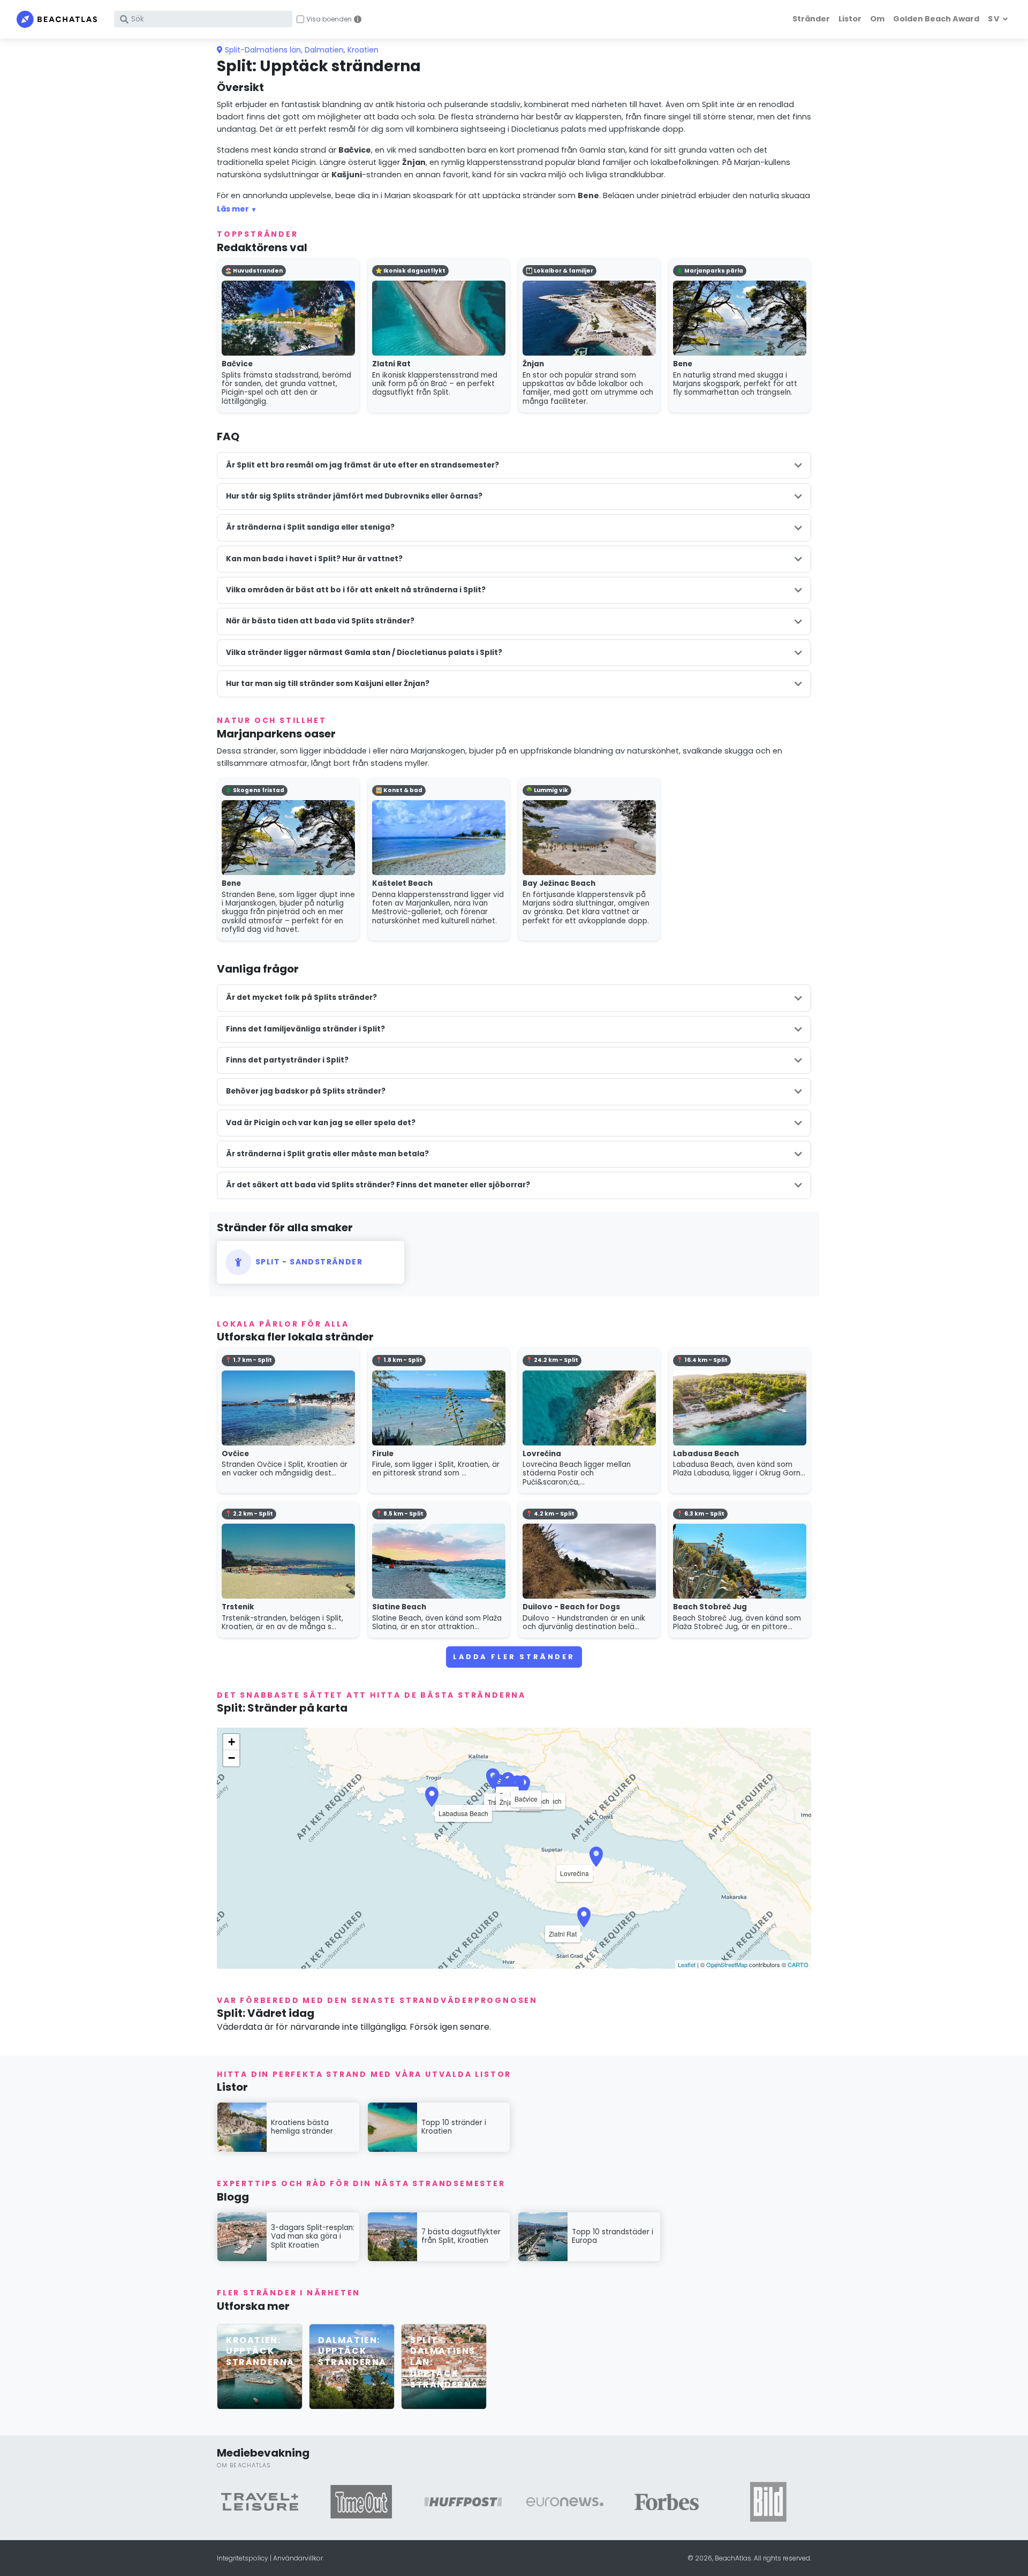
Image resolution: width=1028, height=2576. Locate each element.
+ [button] (232, 1742)
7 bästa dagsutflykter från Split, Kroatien (461, 2236)
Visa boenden (329, 19)
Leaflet (687, 1964)
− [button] (232, 1758)
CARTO (798, 1964)
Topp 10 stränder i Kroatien (454, 2127)
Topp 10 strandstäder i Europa (613, 2236)
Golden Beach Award (936, 19)
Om (877, 19)
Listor (850, 19)
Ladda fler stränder (514, 1657)
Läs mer (233, 209)
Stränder (811, 19)
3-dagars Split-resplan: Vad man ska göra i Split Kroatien (313, 2236)
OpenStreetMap (727, 1964)
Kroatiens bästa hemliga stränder (302, 2127)
